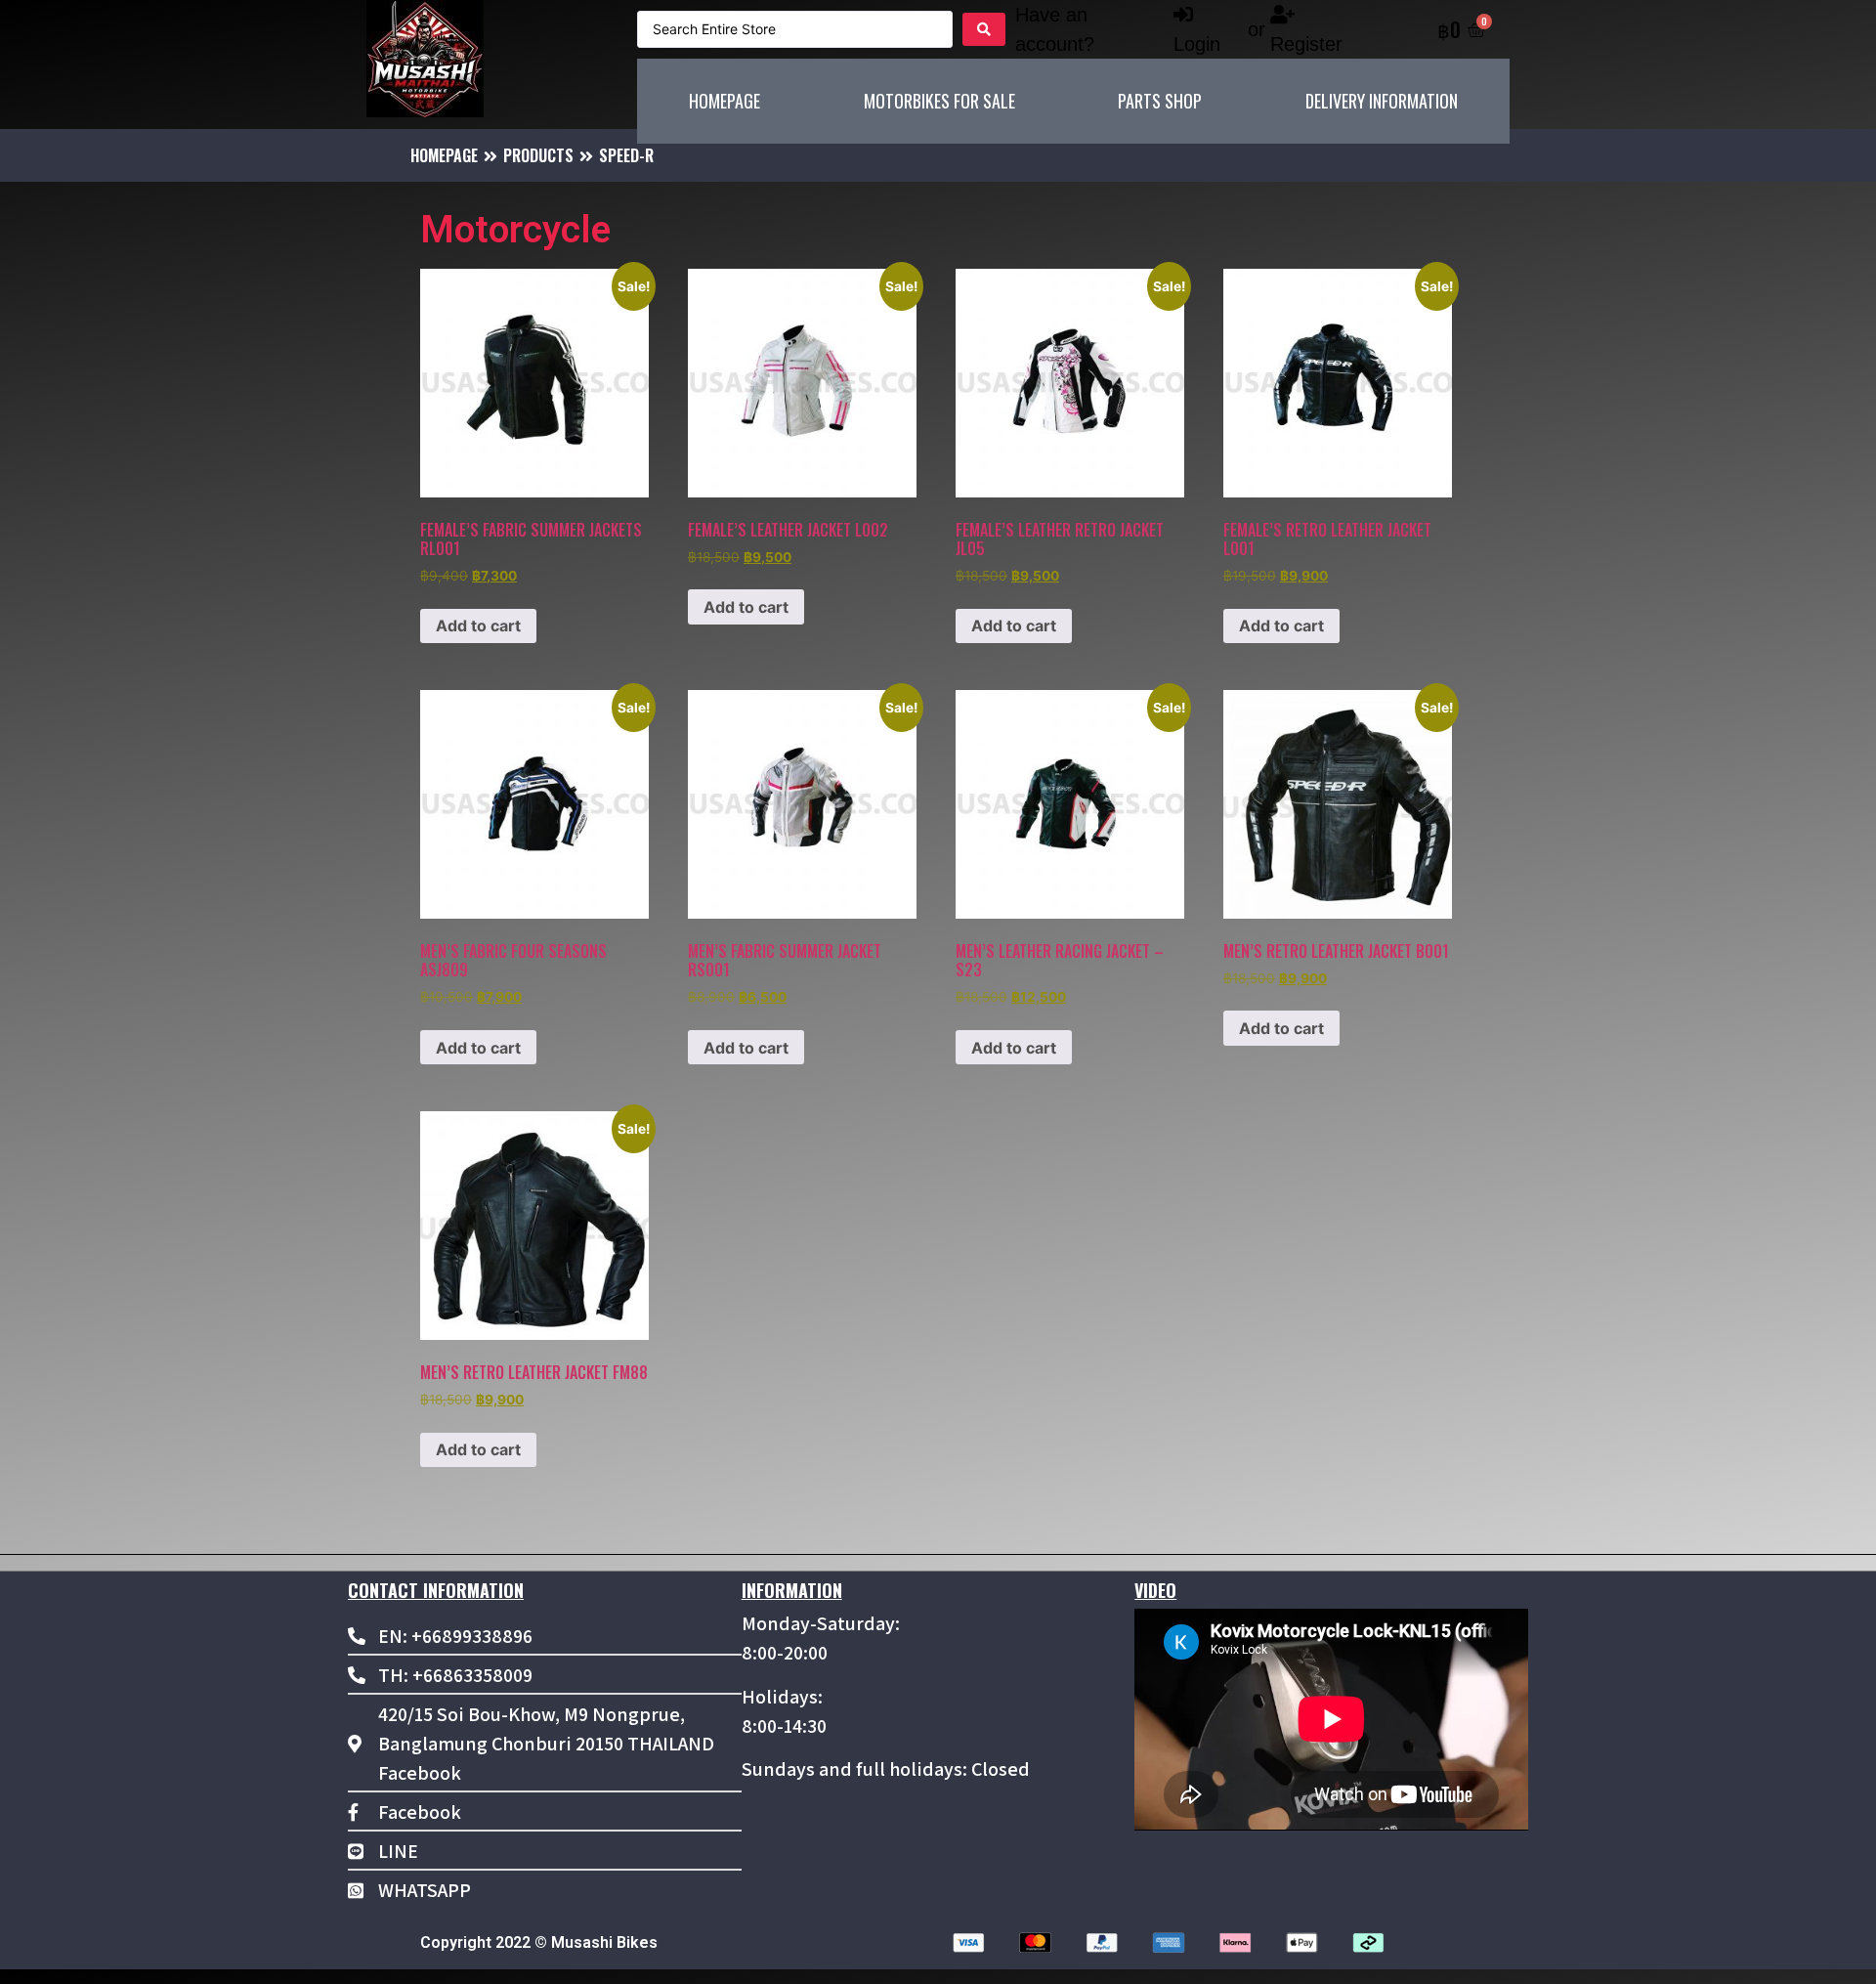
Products (538, 155)
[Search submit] (984, 29)
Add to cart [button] (478, 625)
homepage (444, 155)
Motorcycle (515, 230)
